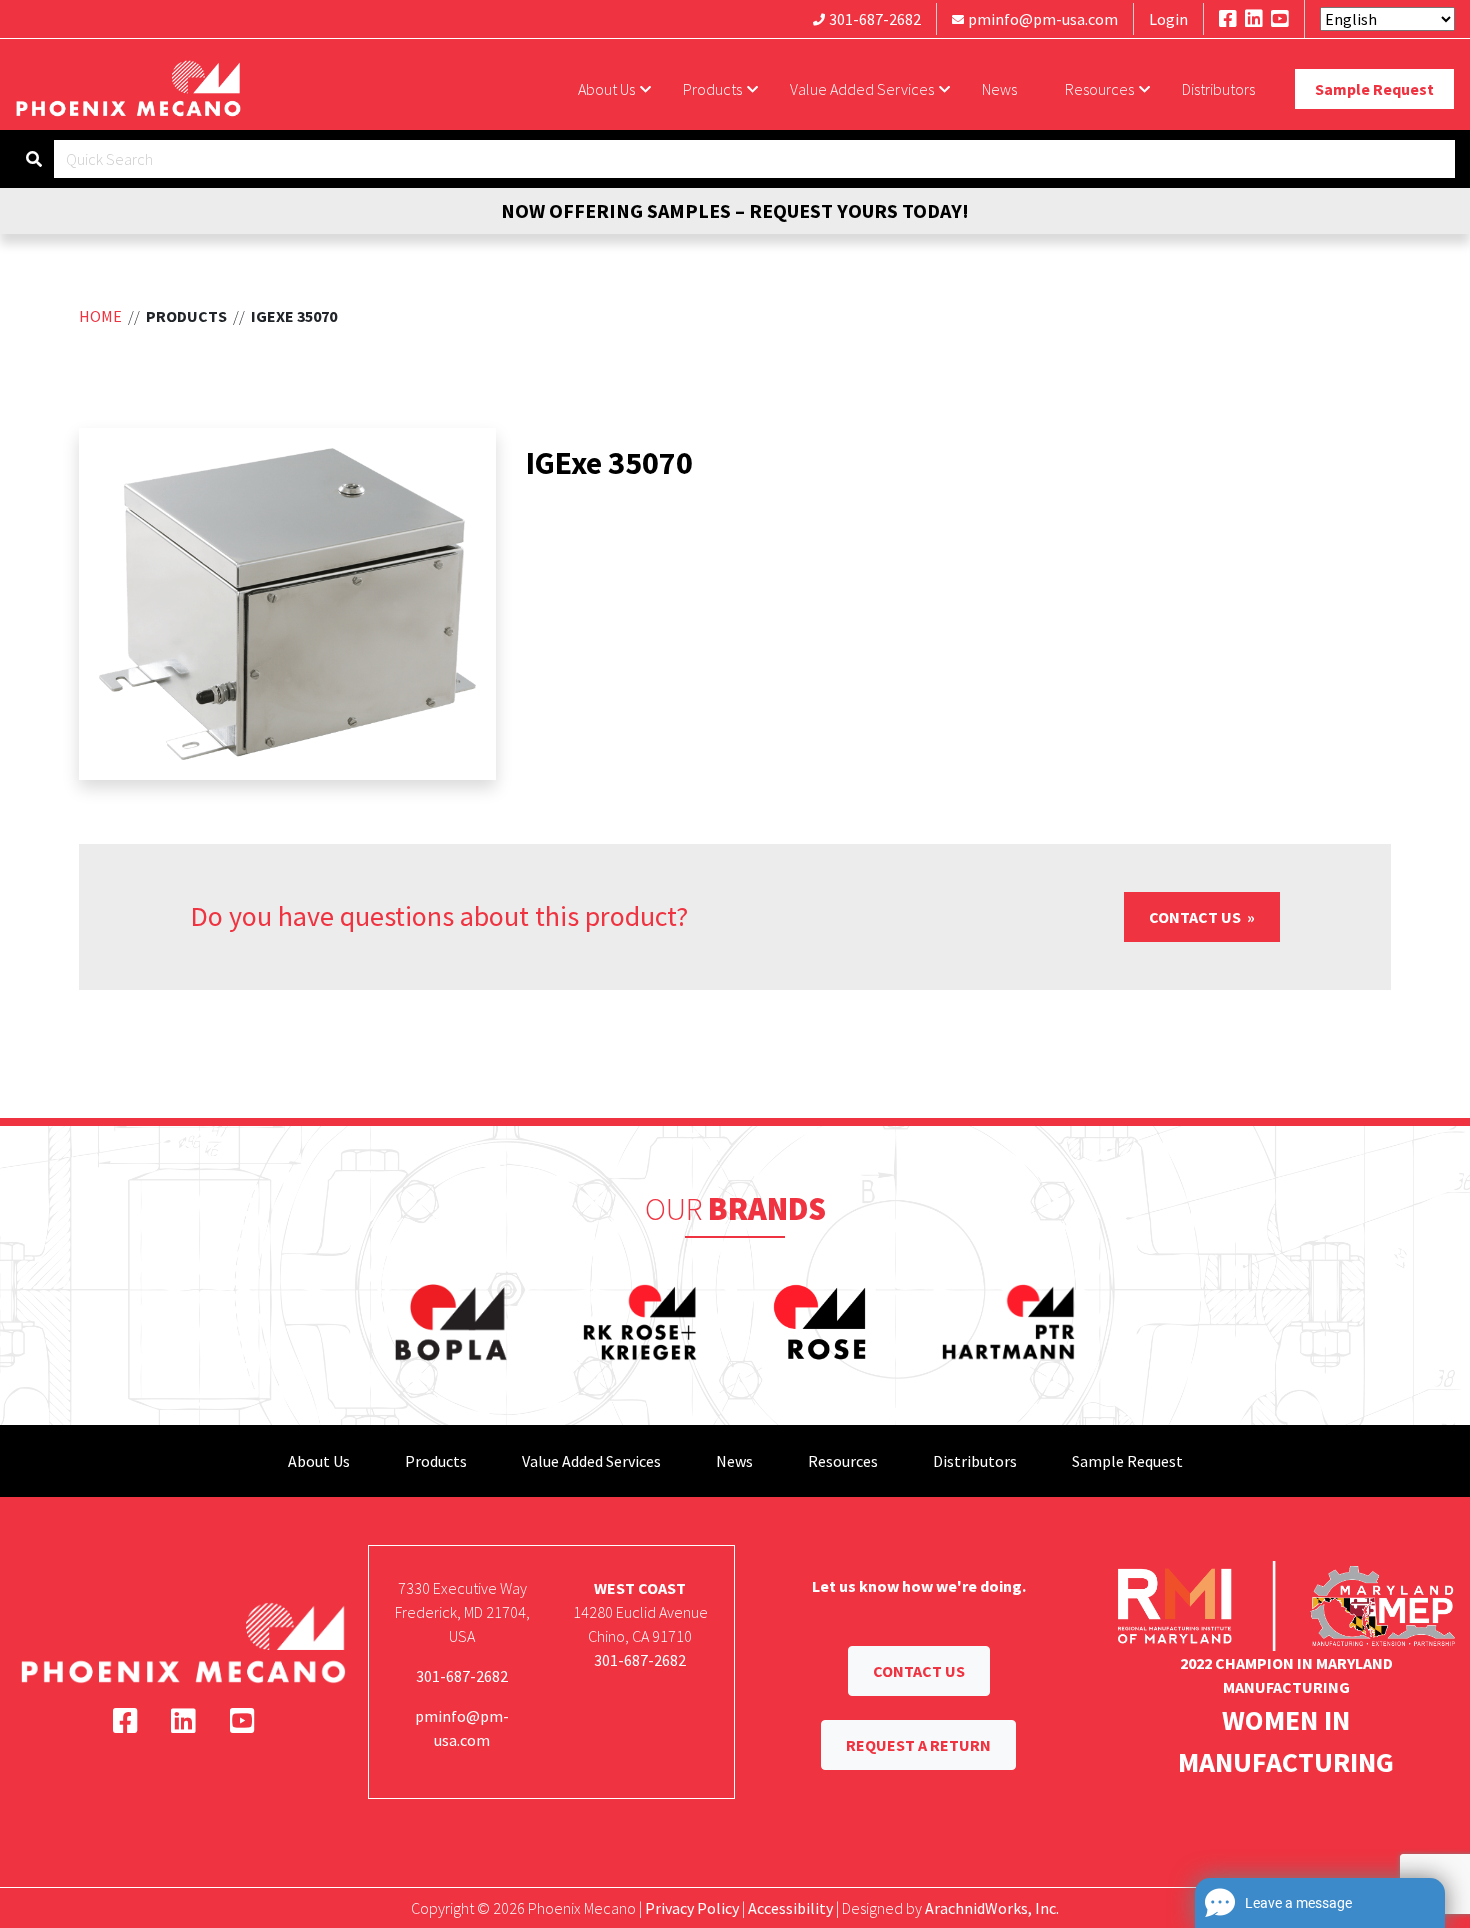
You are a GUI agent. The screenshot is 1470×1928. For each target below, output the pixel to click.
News (999, 89)
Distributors (1218, 89)
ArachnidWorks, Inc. (992, 1908)
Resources (1099, 89)
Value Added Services (862, 89)
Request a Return (918, 1745)
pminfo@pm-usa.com (1043, 19)
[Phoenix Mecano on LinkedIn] (1254, 18)
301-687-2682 (875, 19)
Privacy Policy (692, 1908)
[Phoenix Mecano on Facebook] (1228, 18)
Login (1168, 19)
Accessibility (790, 1908)
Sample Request (1374, 89)
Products (712, 89)
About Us (606, 89)
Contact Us (1196, 917)
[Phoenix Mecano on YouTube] (1280, 18)
